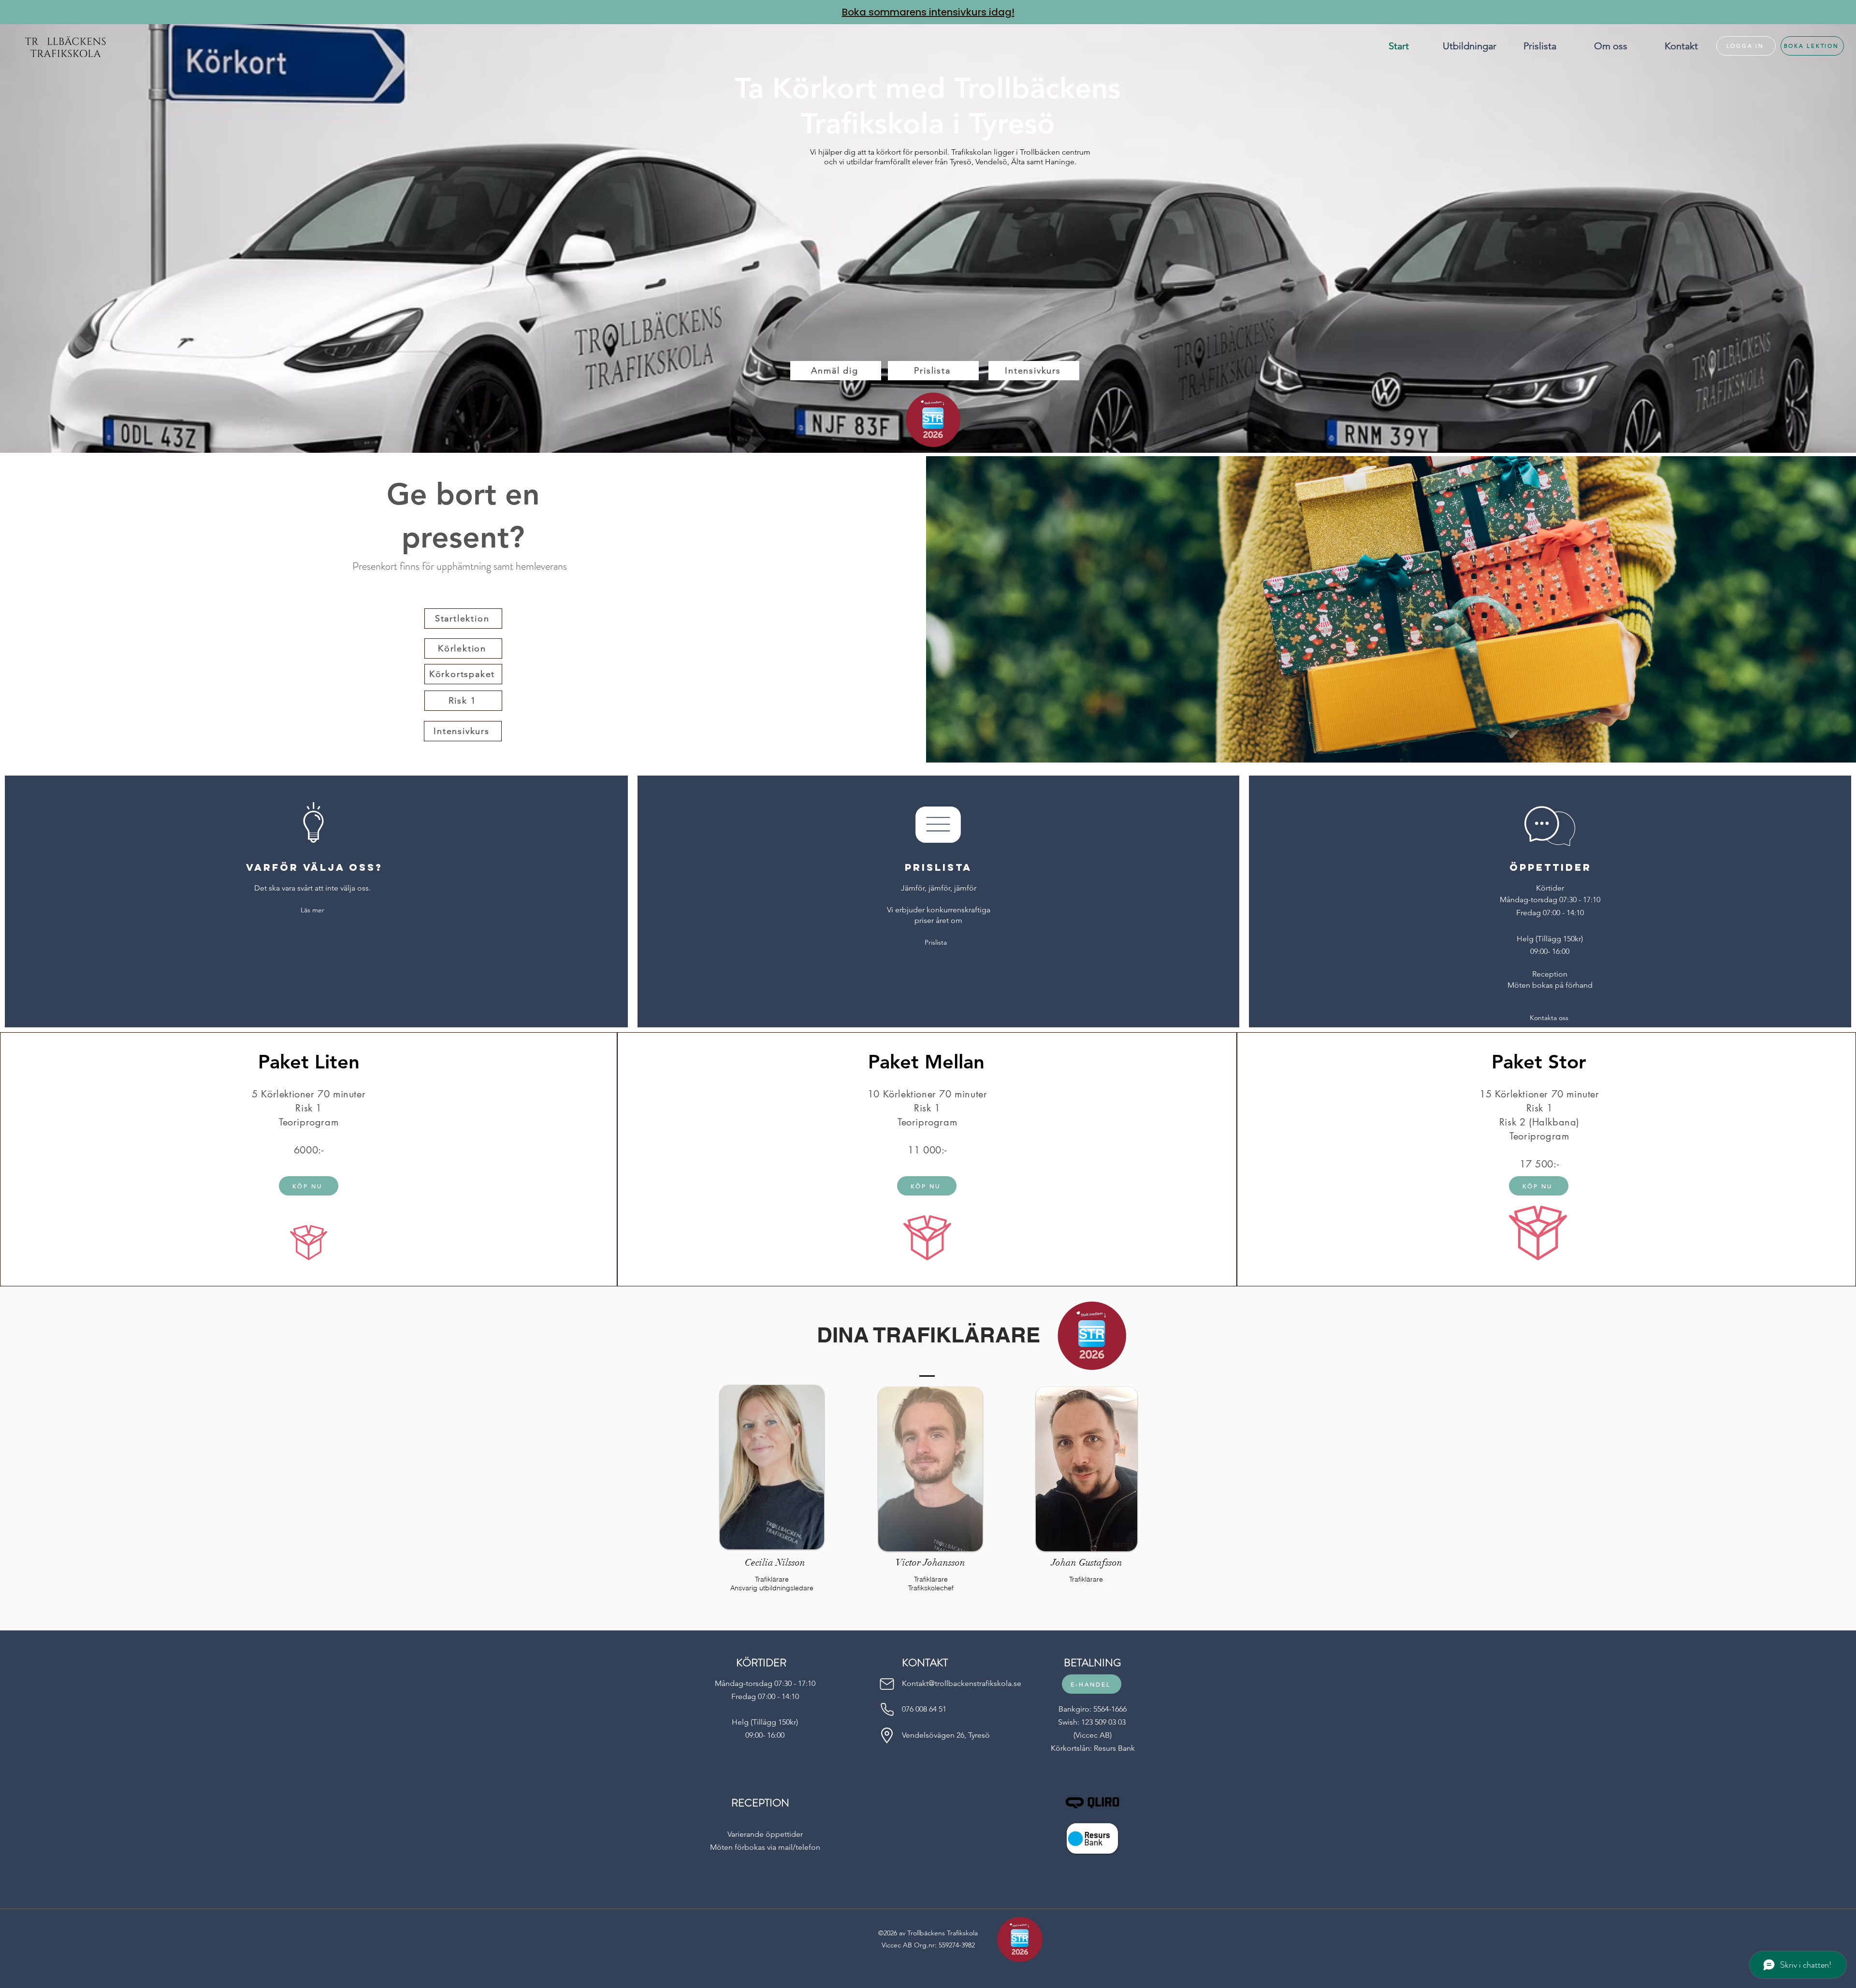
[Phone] (887, 1709)
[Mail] (887, 1684)
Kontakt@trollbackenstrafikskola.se (962, 1683)
